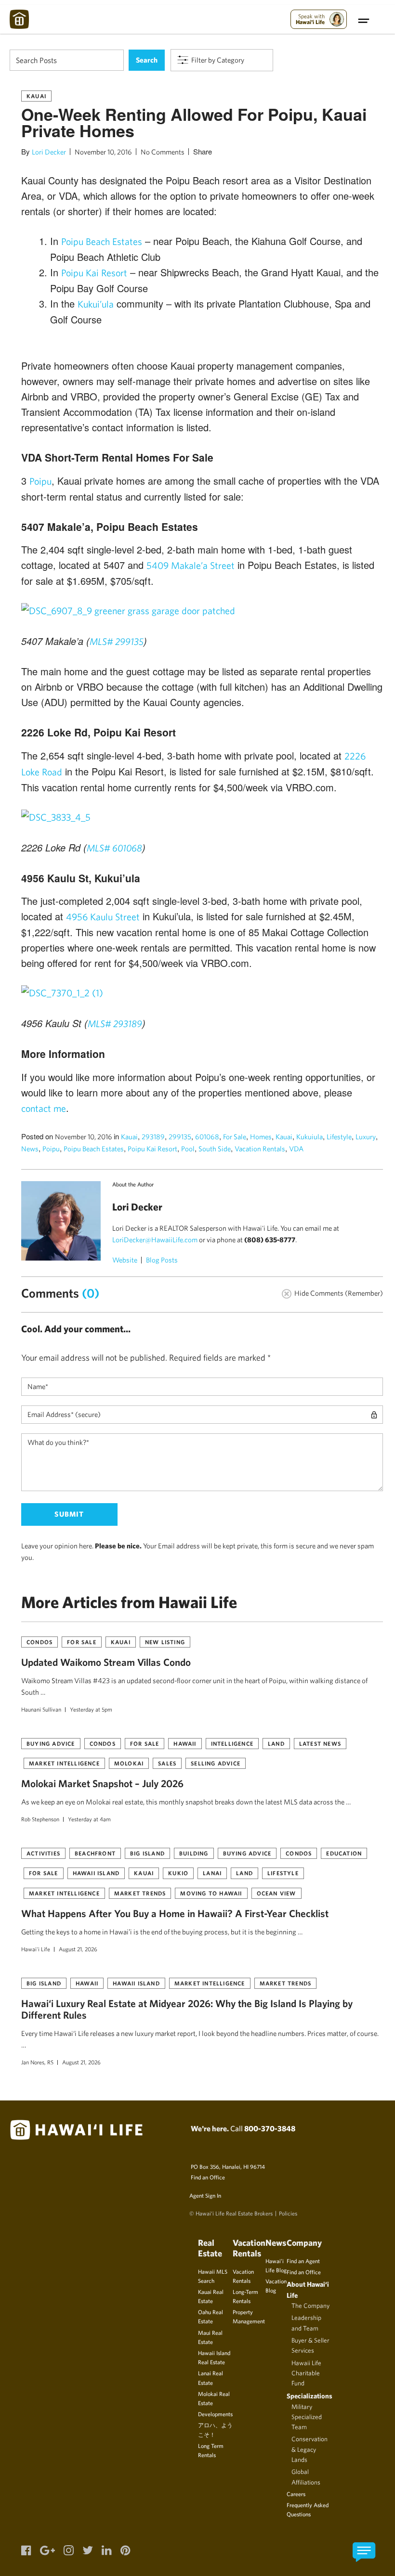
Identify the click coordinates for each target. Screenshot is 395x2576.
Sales (167, 1763)
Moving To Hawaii (211, 1893)
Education (344, 1853)
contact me (44, 1108)
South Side (215, 1149)
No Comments (163, 152)
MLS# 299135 (117, 641)
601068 (207, 1137)
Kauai (36, 96)
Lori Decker (49, 152)
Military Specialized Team (307, 2417)
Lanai (212, 1873)
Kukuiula (309, 1137)
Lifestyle (339, 1137)
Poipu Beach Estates (102, 241)
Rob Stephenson (40, 1819)
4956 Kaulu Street (103, 917)
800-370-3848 (270, 2128)
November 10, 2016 (103, 152)
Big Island (147, 1853)
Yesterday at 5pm (91, 1709)
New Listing (165, 1642)
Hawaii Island (96, 1873)
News (30, 1149)
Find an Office (208, 2177)
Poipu (40, 481)
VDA (296, 1149)
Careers (296, 2494)
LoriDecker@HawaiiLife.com (155, 1240)
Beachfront (95, 1853)
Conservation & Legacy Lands (309, 2449)
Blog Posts (162, 1260)
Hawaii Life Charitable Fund (306, 2373)
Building (194, 1853)
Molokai (129, 1763)
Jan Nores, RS (37, 2062)
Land (276, 1743)
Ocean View (276, 1893)
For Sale (235, 1137)
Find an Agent (303, 2261)
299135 (180, 1137)
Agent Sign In (205, 2195)
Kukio (178, 1873)
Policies (288, 2213)
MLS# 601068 (114, 848)
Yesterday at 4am (89, 1819)
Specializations (309, 2396)
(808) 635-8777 (270, 1240)
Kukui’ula (96, 304)
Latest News (320, 1743)
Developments (215, 2414)
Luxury (366, 1137)
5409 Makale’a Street (191, 565)
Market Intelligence (64, 1763)
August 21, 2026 (78, 1949)
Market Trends (140, 1893)
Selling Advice (216, 1763)
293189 (153, 1137)
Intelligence (232, 1743)
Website (125, 1260)
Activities (43, 1853)
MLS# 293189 (115, 1024)
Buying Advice (51, 1743)
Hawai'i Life (36, 1949)
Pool (188, 1149)
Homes (261, 1137)
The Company (310, 2306)
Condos (39, 1642)
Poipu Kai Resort (94, 273)
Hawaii (185, 1743)
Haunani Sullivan (41, 1709)
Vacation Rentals (260, 1149)
